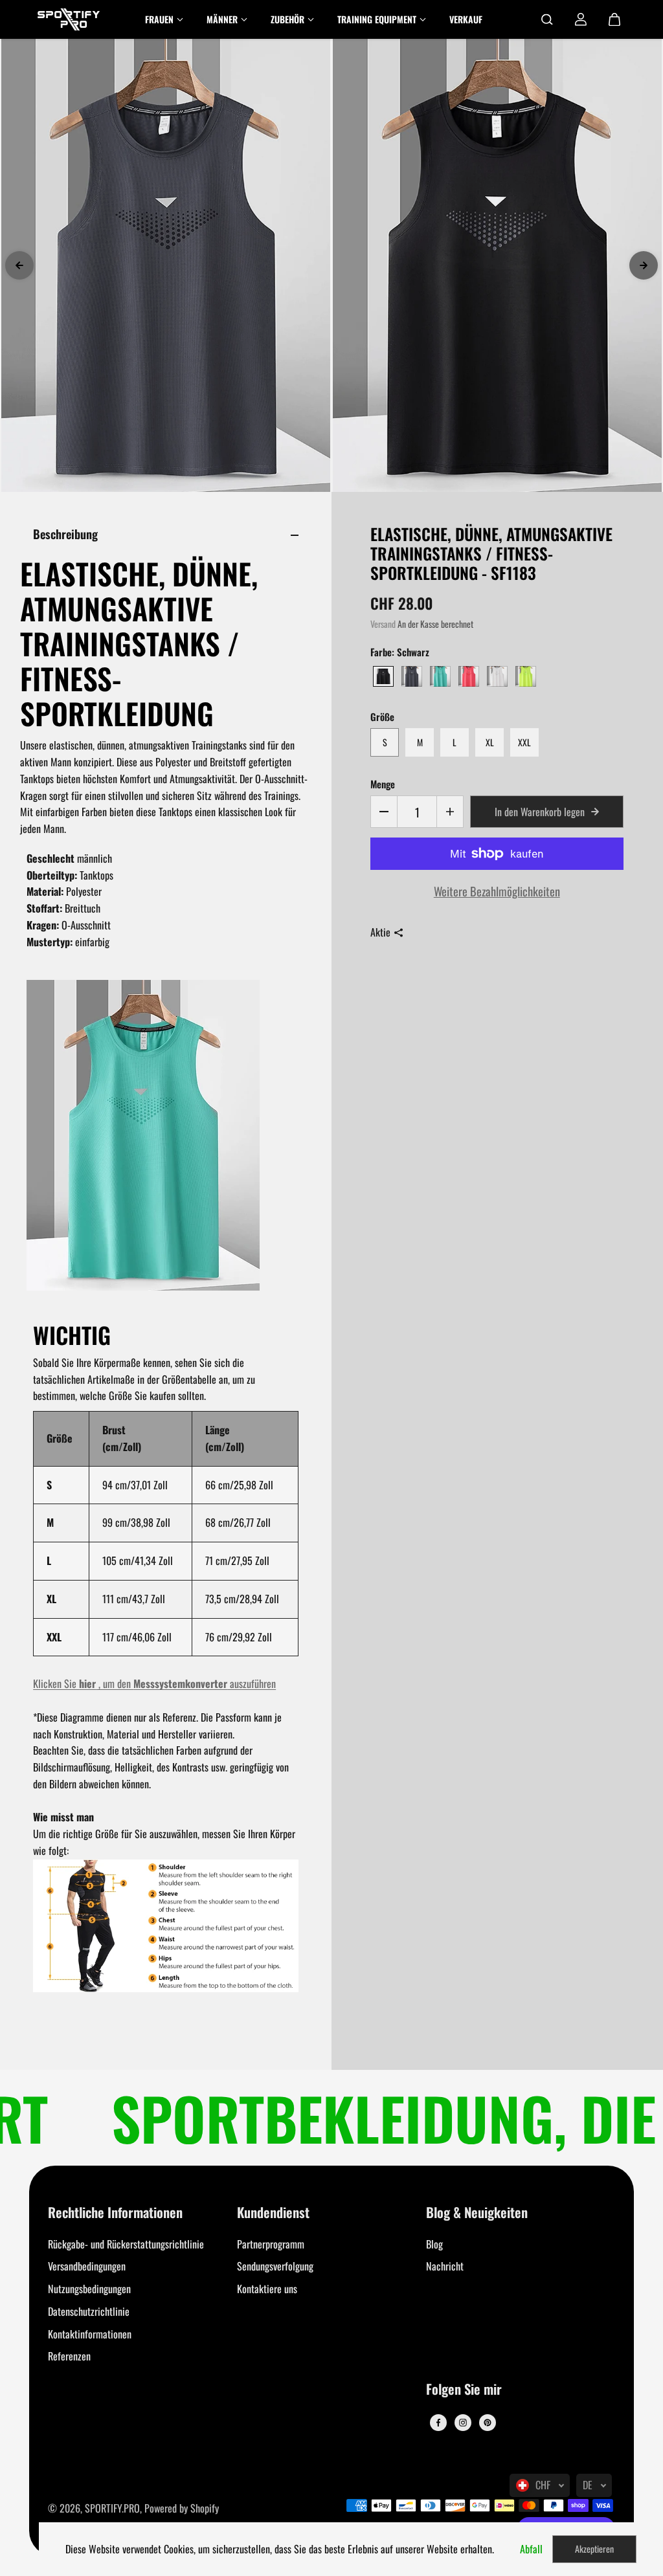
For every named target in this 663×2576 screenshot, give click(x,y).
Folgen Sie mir (464, 2390)
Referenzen (69, 2356)
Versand (383, 624)
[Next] (644, 265)
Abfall (531, 2549)
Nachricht (445, 2266)
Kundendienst (273, 2213)
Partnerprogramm (271, 2244)
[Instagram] (463, 2423)
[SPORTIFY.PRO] (69, 19)
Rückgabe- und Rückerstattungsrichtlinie (126, 2244)
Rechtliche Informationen (115, 2213)
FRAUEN (159, 19)
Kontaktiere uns (267, 2289)
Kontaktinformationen (90, 2334)
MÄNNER (222, 19)
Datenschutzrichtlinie (89, 2311)
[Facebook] (438, 2423)
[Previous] (19, 265)
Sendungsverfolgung (275, 2266)
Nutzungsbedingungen (89, 2289)
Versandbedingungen (87, 2266)
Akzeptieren (594, 2548)
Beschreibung (65, 534)
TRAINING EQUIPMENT (377, 19)
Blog (434, 2244)
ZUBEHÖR (287, 19)
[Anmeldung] (581, 19)
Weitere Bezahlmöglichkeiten (497, 891)
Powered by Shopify (182, 2508)
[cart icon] (614, 19)
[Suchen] (547, 19)
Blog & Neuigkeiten (477, 2213)
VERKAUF (466, 19)
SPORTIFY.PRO (112, 2508)
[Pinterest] (488, 2423)
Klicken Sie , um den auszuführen (154, 1683)
